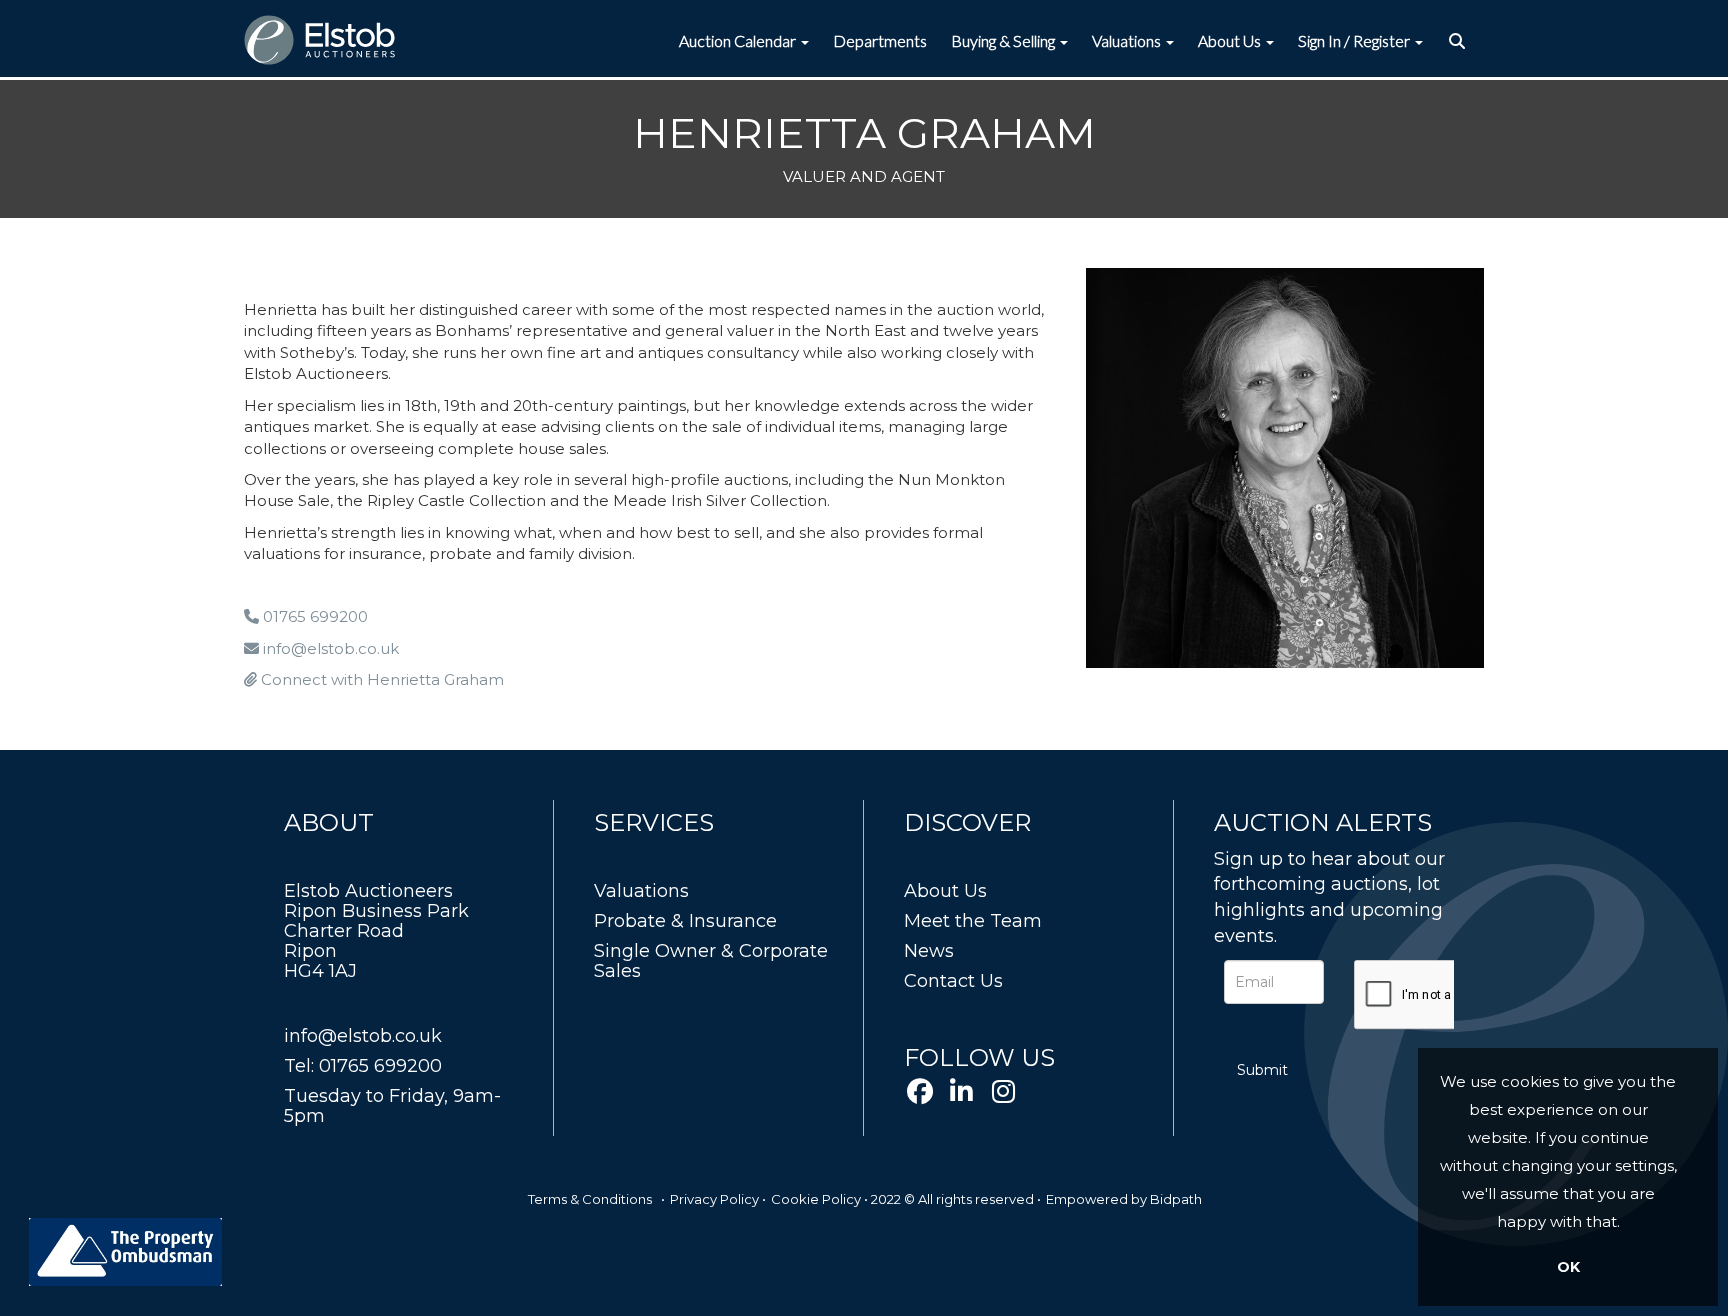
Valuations (641, 891)
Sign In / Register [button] (1355, 40)
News (929, 951)
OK (1568, 1267)
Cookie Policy (816, 1199)
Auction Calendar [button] (739, 40)
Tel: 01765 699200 (363, 1066)
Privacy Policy (714, 1199)
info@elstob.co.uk (329, 648)
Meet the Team (973, 921)
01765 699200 (313, 616)
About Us (945, 891)
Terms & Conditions (590, 1199)
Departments (880, 40)
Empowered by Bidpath (1124, 1199)
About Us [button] (1231, 40)
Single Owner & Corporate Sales (711, 961)
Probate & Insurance (685, 921)
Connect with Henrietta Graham (380, 679)
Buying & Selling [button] (1004, 40)
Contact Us (953, 981)
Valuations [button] (1128, 40)
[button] (1459, 41)
